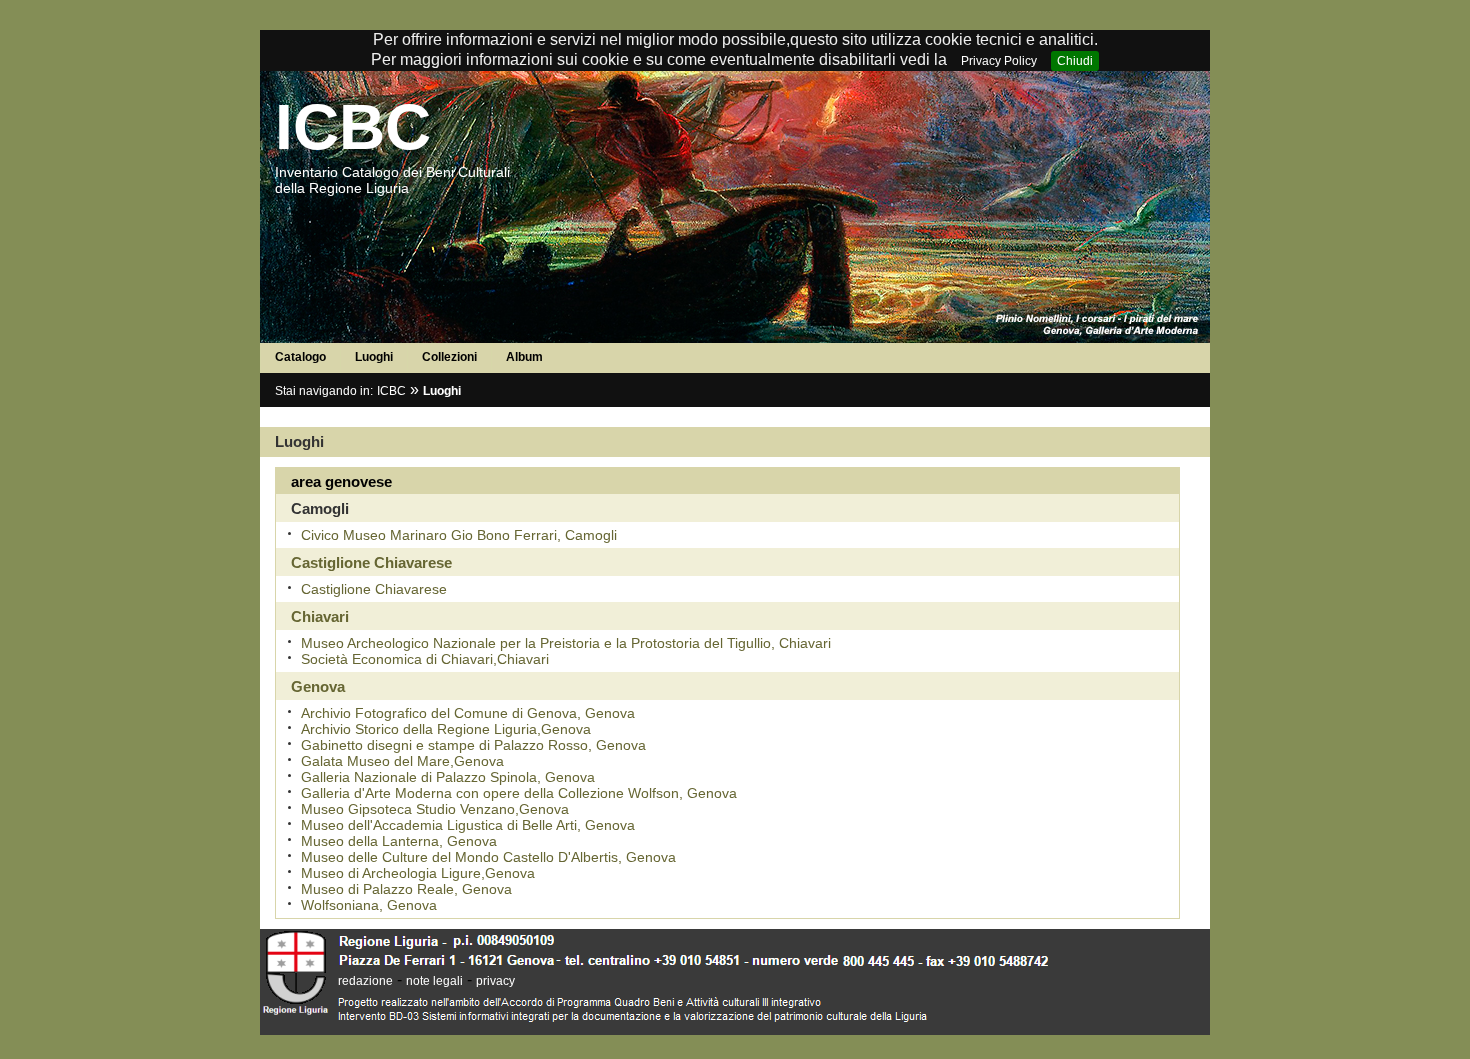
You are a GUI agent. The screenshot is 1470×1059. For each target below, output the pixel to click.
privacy (495, 981)
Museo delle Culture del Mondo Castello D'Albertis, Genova (488, 857)
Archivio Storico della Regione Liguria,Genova (446, 729)
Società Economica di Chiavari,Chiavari (425, 659)
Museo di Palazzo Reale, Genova (406, 889)
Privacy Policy (999, 61)
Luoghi (374, 357)
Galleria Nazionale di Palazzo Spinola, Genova (448, 777)
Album (524, 357)
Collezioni (449, 357)
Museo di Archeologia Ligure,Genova (418, 873)
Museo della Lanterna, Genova (399, 841)
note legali (434, 981)
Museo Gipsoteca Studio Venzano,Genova (435, 809)
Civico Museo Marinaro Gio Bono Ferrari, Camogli (459, 535)
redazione (365, 981)
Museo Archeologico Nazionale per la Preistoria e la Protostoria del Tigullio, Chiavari (566, 643)
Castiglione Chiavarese (374, 589)
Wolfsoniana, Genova (369, 905)
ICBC (353, 127)
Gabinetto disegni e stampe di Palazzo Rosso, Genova (473, 745)
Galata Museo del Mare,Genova (402, 761)
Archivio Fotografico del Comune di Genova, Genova (468, 713)
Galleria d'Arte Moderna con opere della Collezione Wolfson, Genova (519, 793)
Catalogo (300, 357)
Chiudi (1075, 61)
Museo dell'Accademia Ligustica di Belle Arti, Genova (468, 825)
